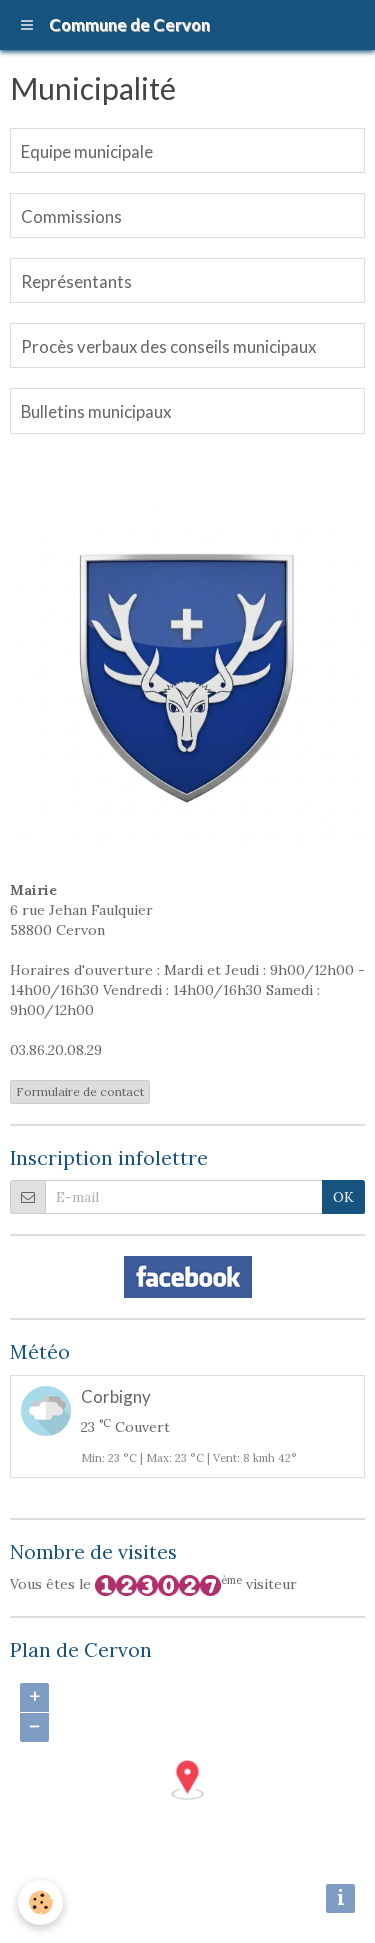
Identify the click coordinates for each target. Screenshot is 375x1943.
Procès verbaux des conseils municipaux (168, 346)
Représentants (76, 281)
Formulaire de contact (80, 1091)
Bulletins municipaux (96, 412)
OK (343, 1197)
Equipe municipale (87, 151)
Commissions (71, 216)
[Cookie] (40, 1902)
